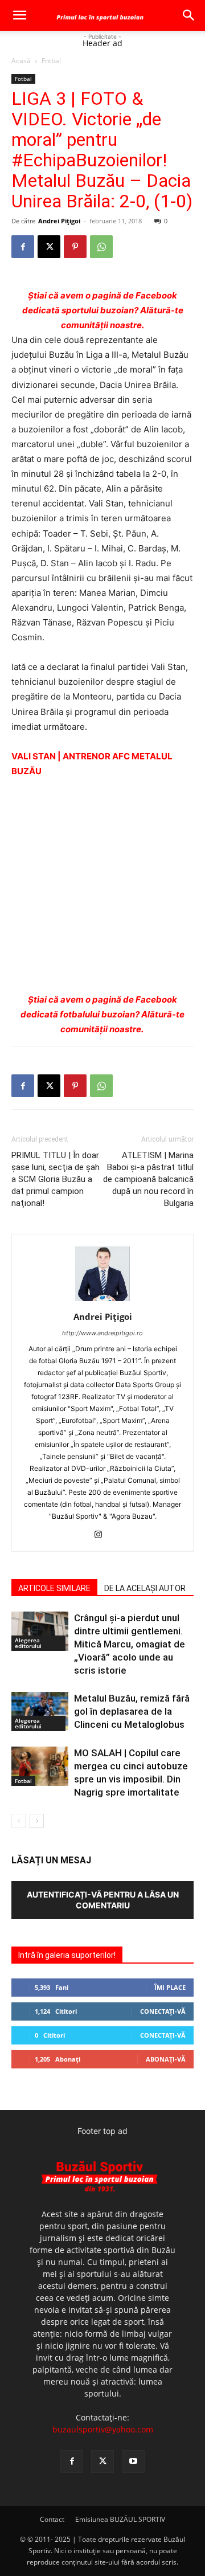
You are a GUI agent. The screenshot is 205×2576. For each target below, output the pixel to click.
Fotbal (51, 61)
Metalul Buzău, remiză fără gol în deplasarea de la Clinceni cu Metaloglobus (132, 1711)
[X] (49, 247)
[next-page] (37, 1821)
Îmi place (170, 1987)
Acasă (21, 61)
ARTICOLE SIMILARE (54, 1588)
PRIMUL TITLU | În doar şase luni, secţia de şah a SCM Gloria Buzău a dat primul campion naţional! (56, 1179)
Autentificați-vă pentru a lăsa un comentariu (103, 1900)
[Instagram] (103, 1535)
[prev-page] (19, 1821)
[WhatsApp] (101, 247)
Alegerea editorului (28, 1643)
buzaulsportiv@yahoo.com (103, 2429)
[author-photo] (102, 1301)
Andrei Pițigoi (59, 221)
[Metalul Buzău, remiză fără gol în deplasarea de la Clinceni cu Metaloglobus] (40, 1712)
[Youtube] (133, 2461)
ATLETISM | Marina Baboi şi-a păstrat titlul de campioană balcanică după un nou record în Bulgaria (148, 1179)
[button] (19, 15)
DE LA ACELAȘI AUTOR (145, 1588)
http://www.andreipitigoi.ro (102, 1333)
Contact (52, 2519)
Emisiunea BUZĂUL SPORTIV (120, 2519)
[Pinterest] (75, 247)
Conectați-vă (163, 2011)
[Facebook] (23, 247)
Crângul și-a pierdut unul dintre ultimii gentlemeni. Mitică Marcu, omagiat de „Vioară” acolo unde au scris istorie (130, 1644)
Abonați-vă (166, 2059)
